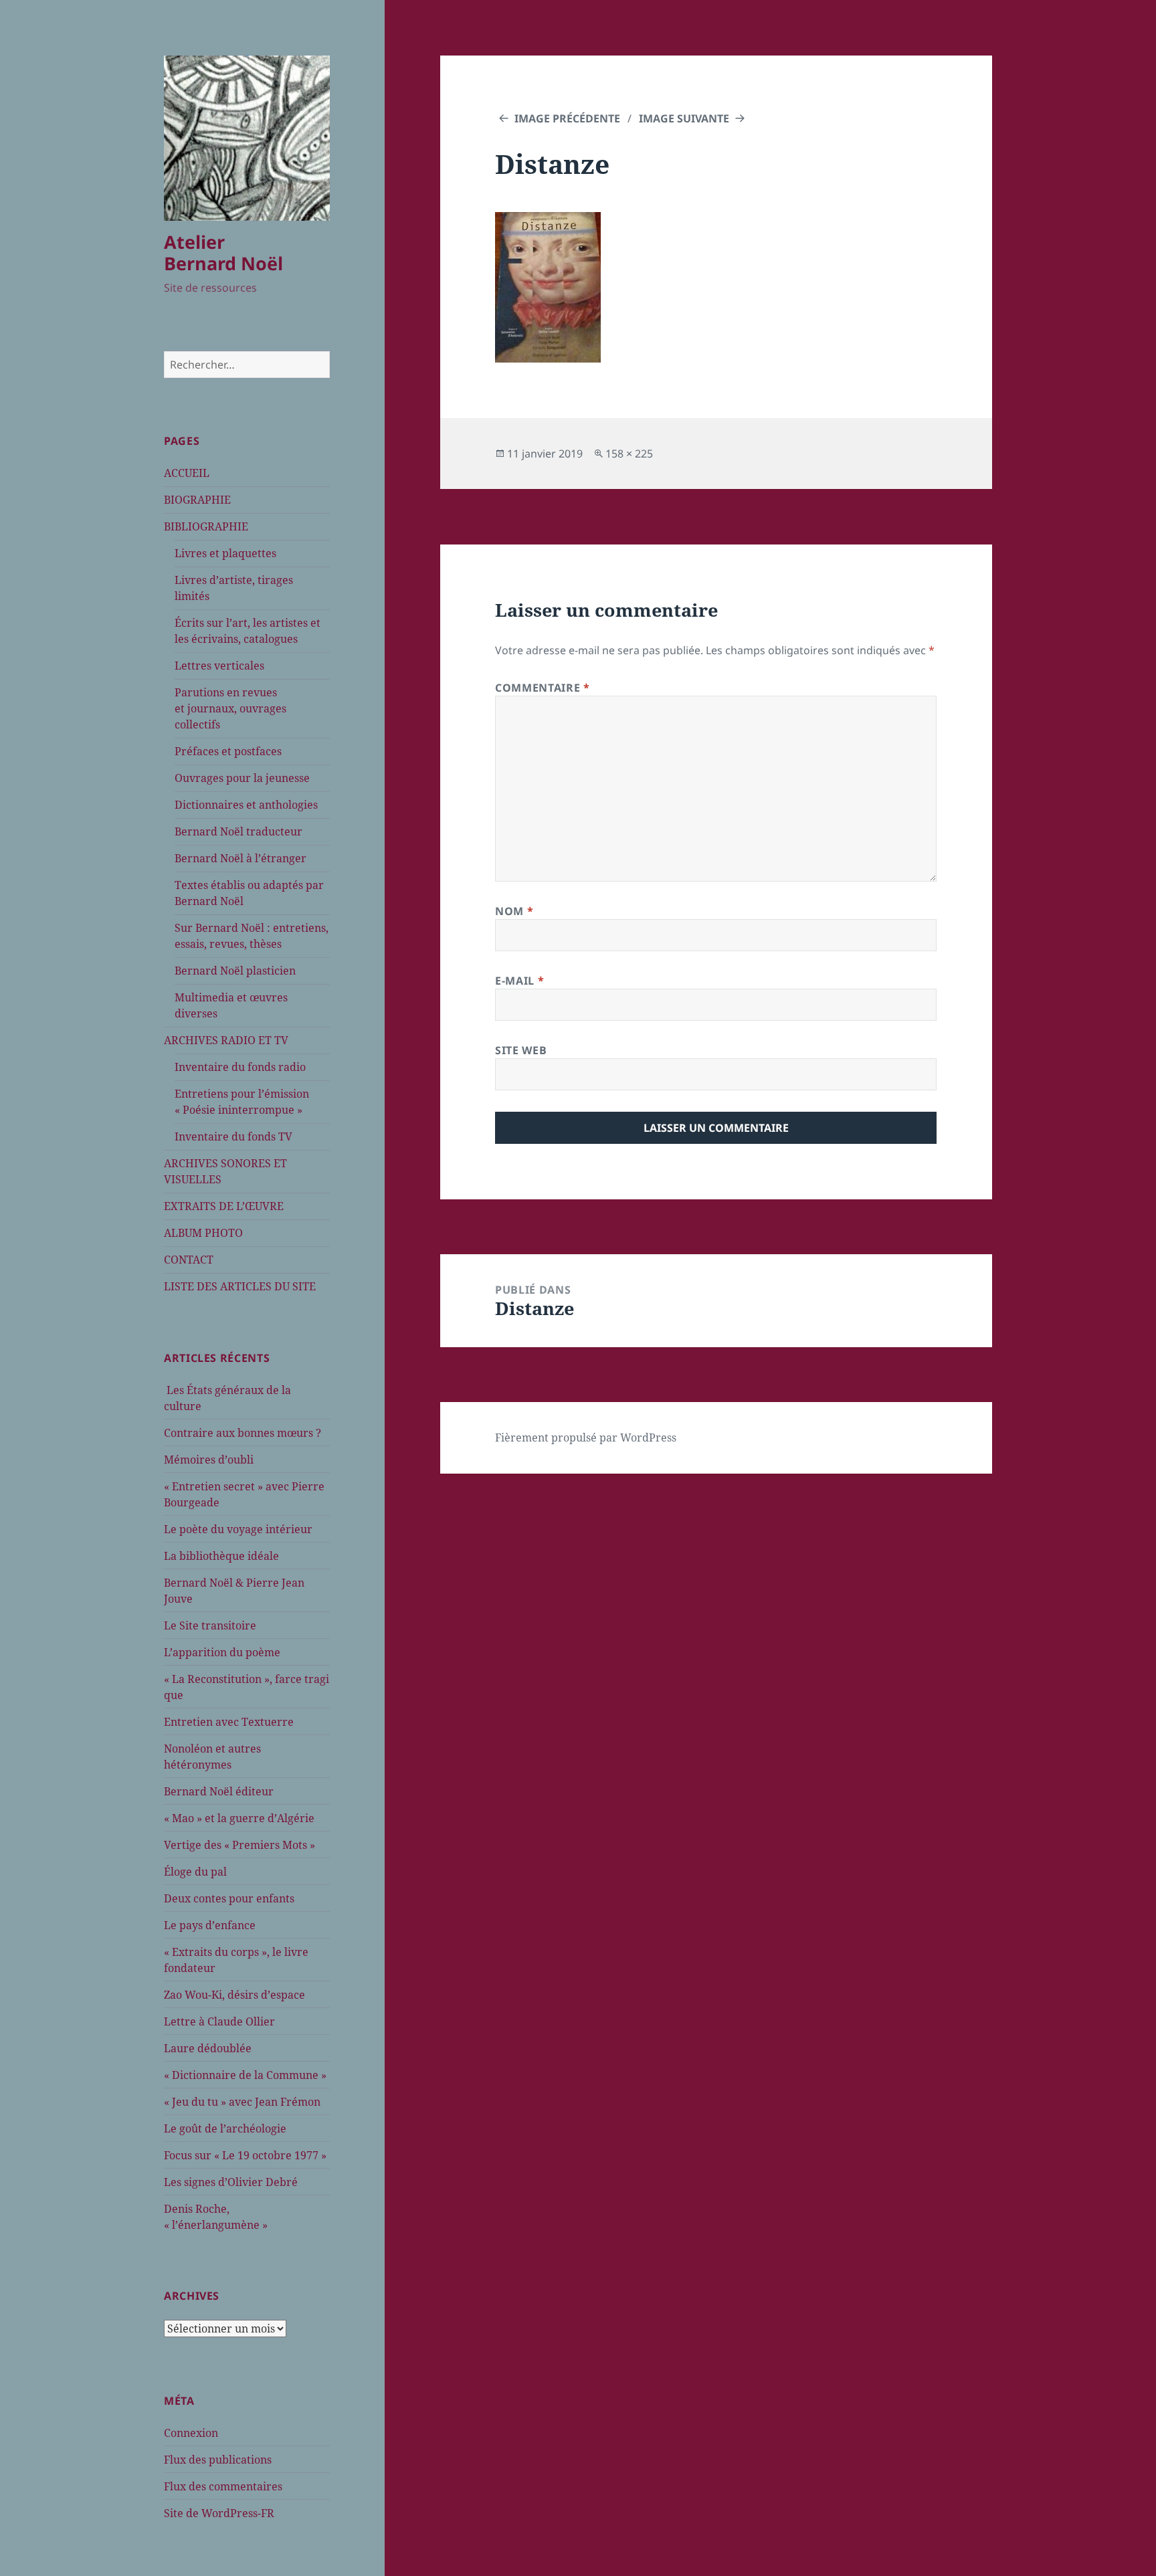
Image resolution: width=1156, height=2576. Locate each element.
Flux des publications (218, 2460)
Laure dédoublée (208, 2048)
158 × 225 (629, 454)
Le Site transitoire (210, 1625)
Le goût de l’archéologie (225, 2128)
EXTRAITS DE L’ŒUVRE (224, 1206)
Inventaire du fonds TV (233, 1136)
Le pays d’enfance (210, 1925)
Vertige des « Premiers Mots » (239, 1845)
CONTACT (189, 1260)
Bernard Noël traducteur (238, 831)
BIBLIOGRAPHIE (206, 526)
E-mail (519, 981)
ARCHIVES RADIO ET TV (226, 1040)
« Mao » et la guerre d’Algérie (239, 1818)
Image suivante (684, 118)
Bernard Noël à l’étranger (240, 858)
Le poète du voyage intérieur (238, 1529)
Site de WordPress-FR (219, 2513)
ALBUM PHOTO (203, 1233)
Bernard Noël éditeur (219, 1791)
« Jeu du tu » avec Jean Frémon (242, 2102)
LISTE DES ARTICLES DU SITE (240, 1286)
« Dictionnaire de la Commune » (245, 2075)
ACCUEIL (187, 473)
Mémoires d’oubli (209, 1460)
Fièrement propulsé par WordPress (586, 1438)
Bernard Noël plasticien (235, 971)
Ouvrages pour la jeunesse (242, 778)
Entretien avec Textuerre (229, 1722)
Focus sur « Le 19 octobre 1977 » (245, 2155)
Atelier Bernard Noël (223, 253)
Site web (521, 1050)
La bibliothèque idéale (221, 1556)
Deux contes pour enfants (229, 1898)
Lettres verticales (219, 666)
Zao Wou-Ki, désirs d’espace (234, 1995)
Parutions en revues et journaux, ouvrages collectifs (230, 708)
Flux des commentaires (223, 2486)
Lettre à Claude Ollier (219, 2021)
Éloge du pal (195, 1872)
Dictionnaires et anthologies (246, 805)
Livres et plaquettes (225, 553)
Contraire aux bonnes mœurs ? (243, 1433)
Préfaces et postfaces (228, 751)
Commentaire (542, 688)
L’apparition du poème (222, 1652)
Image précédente (567, 118)
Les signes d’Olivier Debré (231, 2182)
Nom (514, 911)
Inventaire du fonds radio (240, 1067)
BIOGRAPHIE (197, 500)
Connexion (191, 2433)
